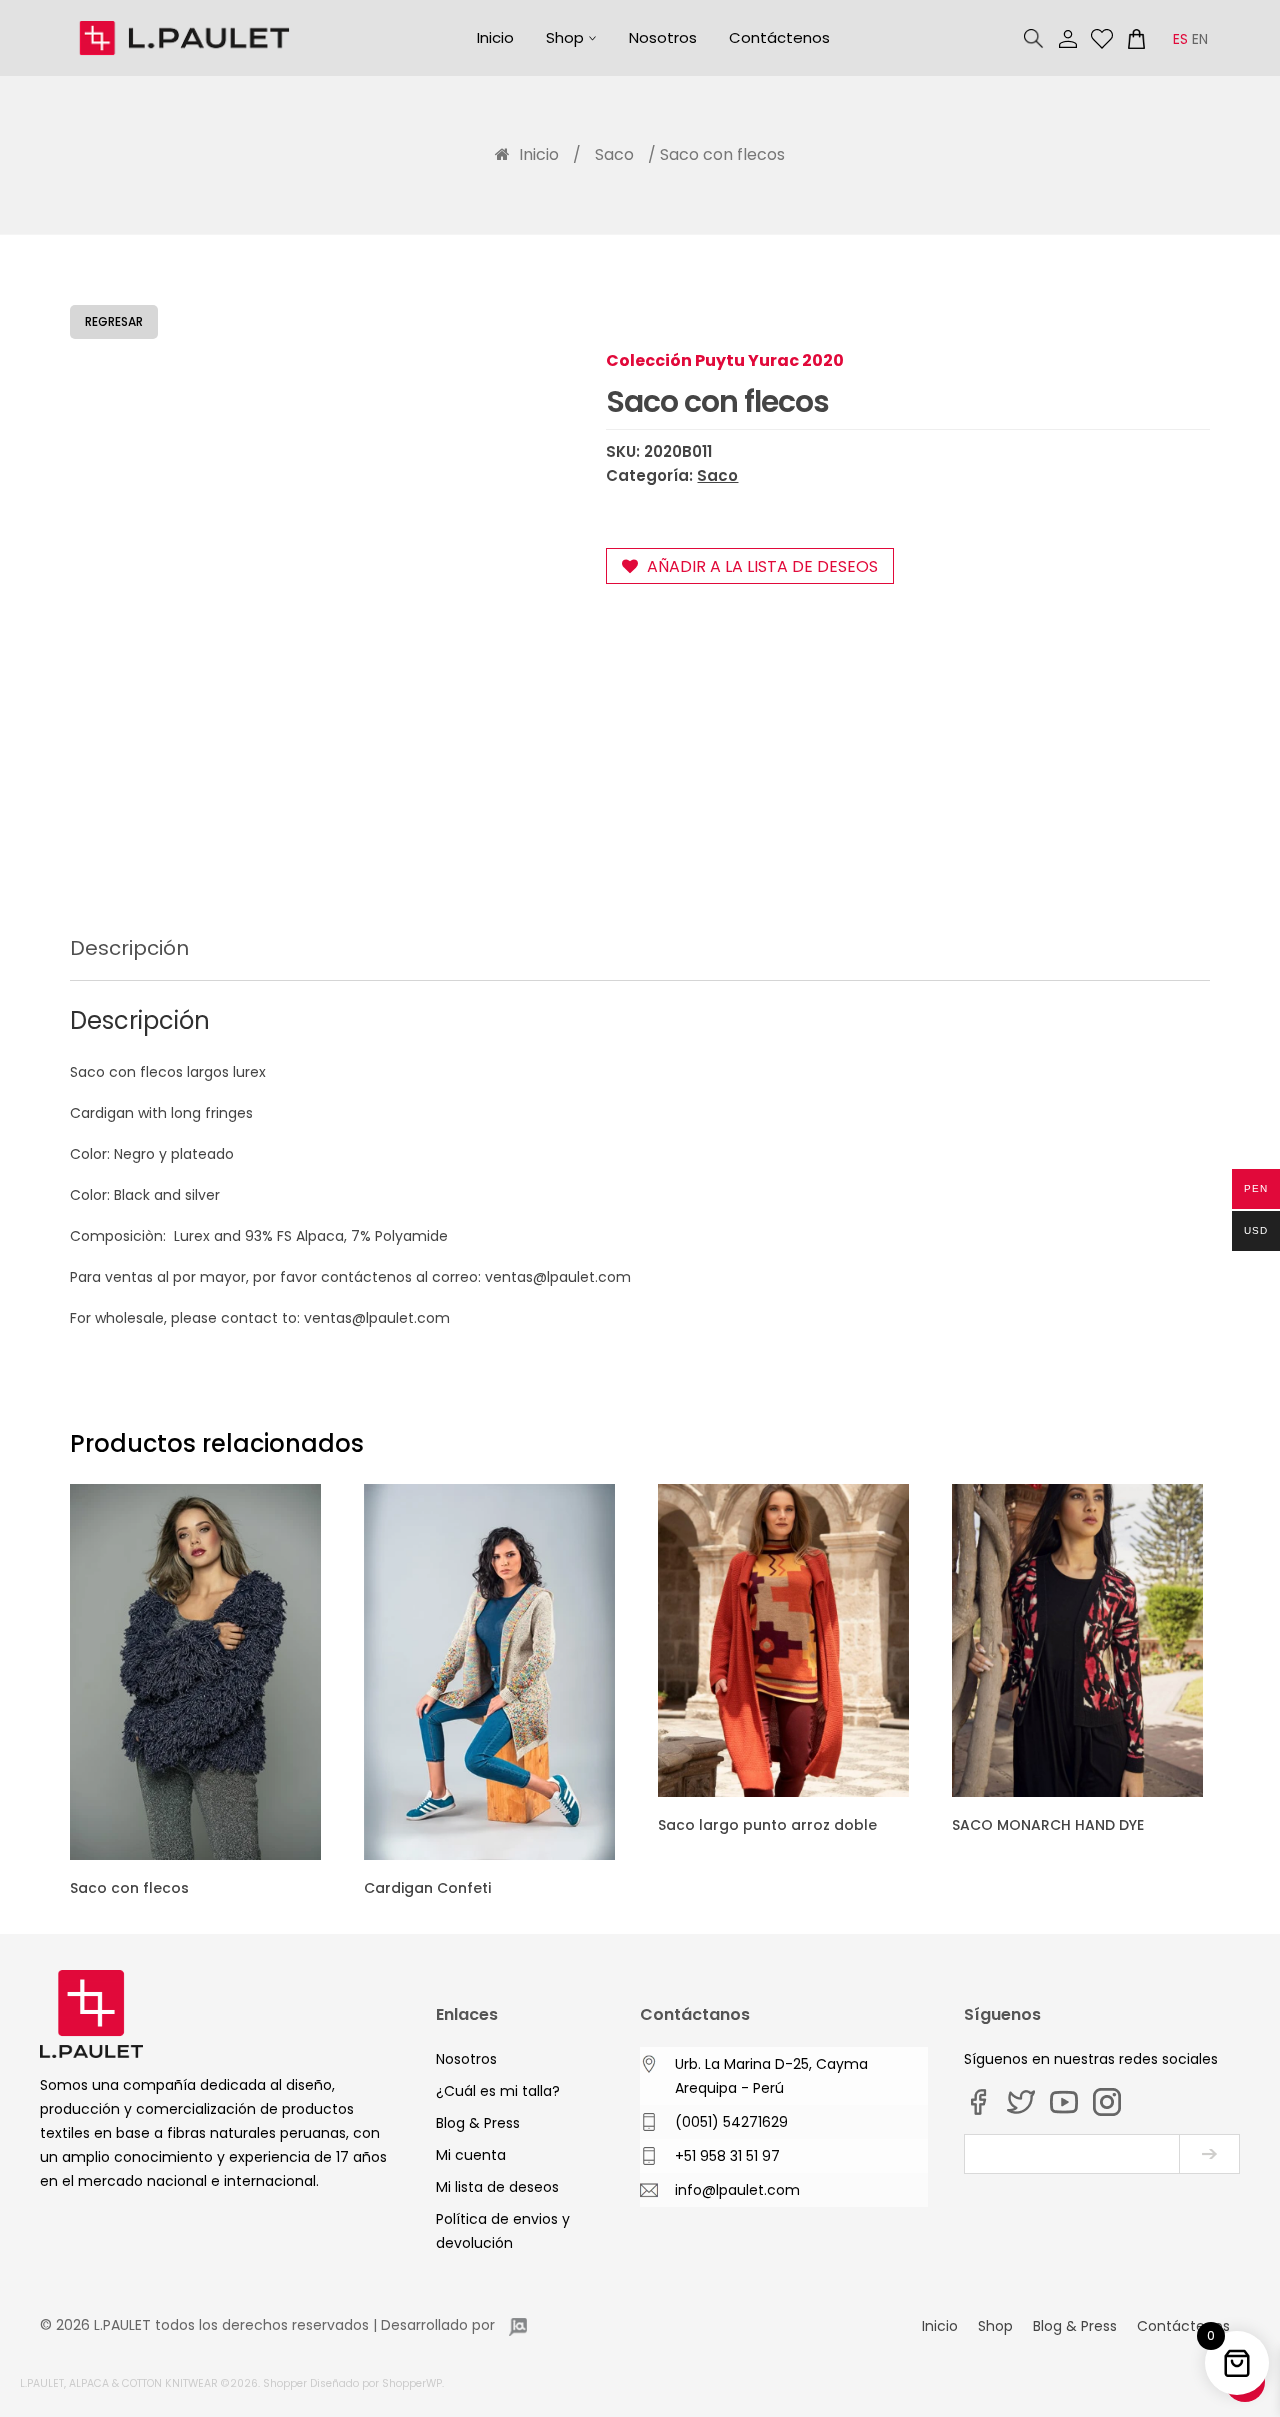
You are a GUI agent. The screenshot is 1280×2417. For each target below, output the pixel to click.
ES (1180, 39)
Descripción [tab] (129, 948)
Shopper (285, 2383)
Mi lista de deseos (1102, 39)
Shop (565, 37)
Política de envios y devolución (503, 2231)
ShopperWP (412, 2383)
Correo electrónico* (1072, 2154)
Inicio (495, 37)
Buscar (1034, 39)
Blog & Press (478, 2123)
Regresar (114, 321)
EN (1200, 39)
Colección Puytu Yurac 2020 (725, 360)
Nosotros (663, 37)
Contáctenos (779, 37)
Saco (614, 154)
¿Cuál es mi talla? (498, 2091)
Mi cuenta (1068, 39)
